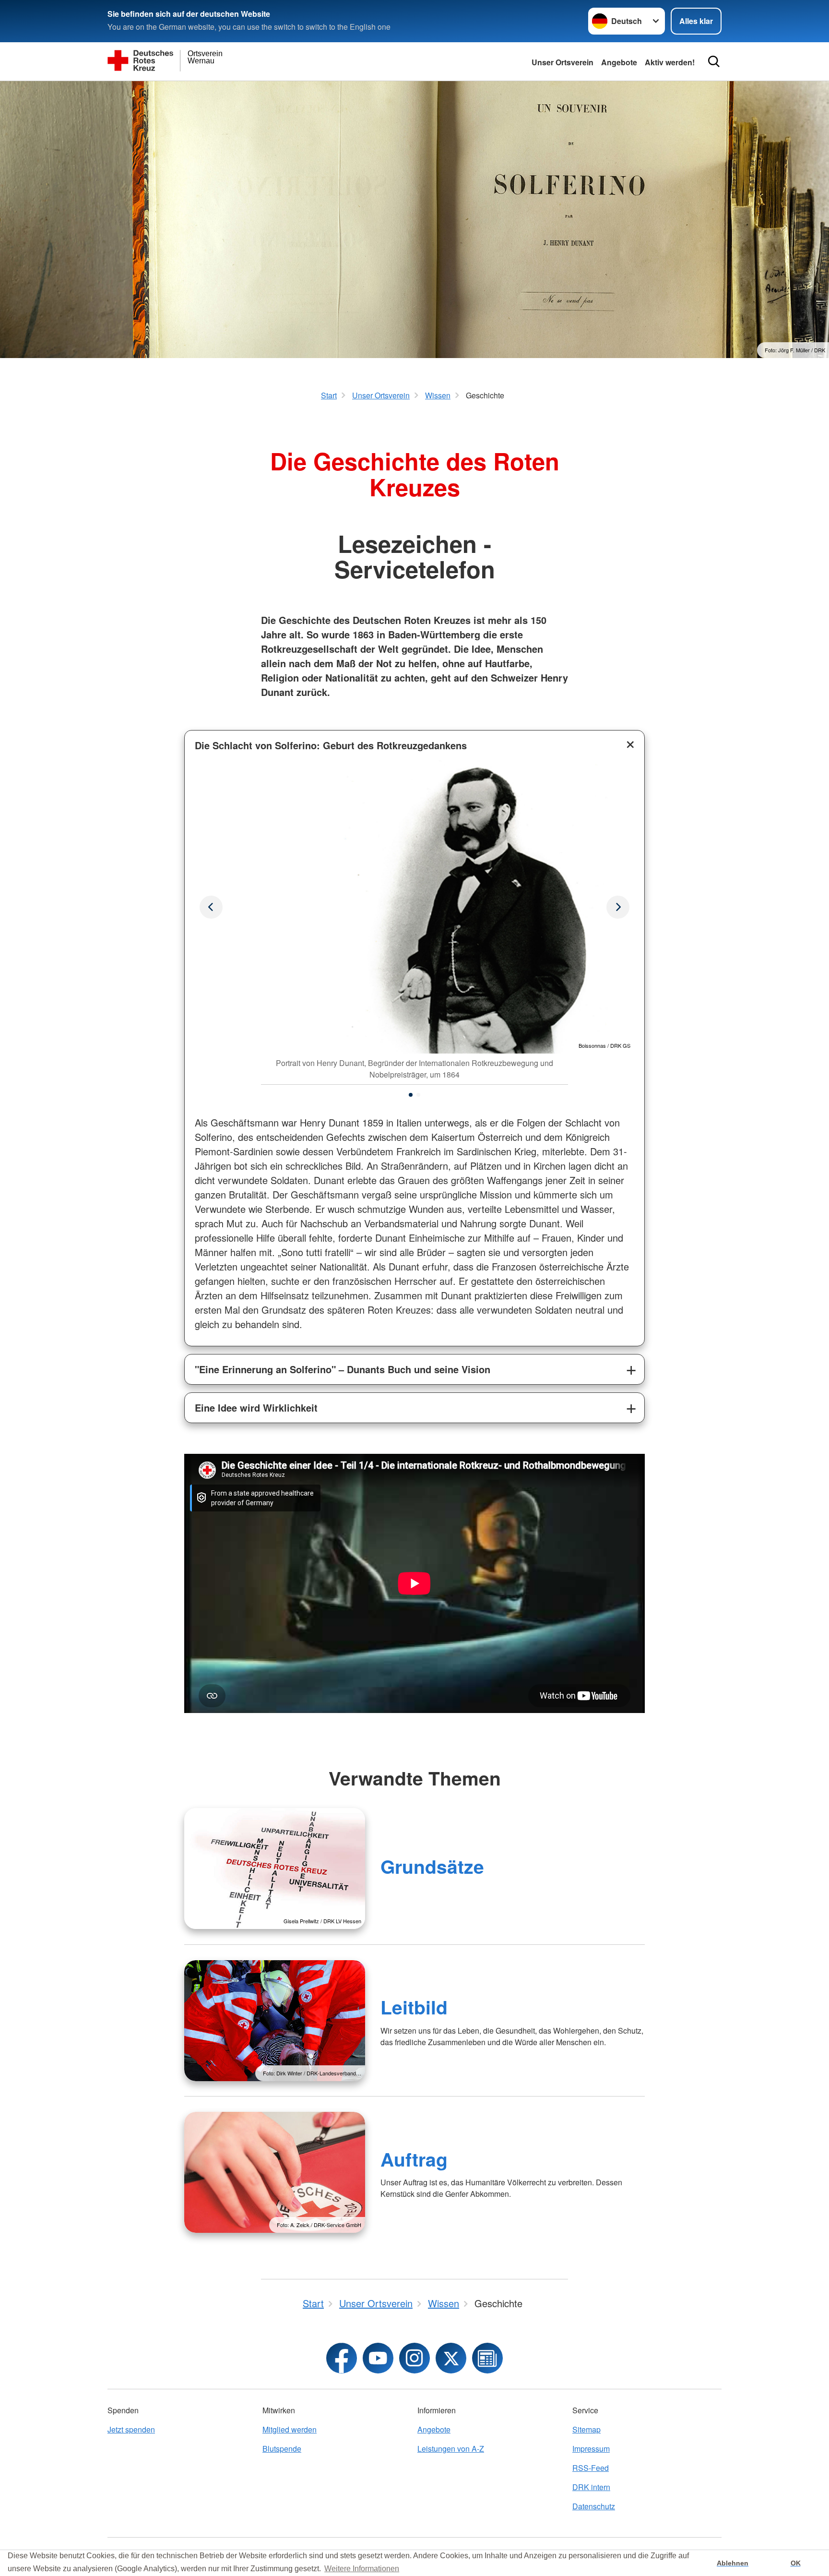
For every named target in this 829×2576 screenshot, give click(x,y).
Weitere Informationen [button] (362, 2569)
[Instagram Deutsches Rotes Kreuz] (414, 2358)
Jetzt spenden (131, 2429)
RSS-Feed (591, 2468)
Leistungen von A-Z (451, 2449)
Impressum (591, 2449)
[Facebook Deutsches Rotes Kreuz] (342, 2358)
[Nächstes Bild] (211, 907)
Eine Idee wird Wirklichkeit (256, 1408)
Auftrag (414, 2159)
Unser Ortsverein (563, 62)
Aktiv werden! (670, 62)
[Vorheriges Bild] (618, 907)
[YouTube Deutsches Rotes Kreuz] (378, 2358)
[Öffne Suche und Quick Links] (714, 61)
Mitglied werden (290, 2429)
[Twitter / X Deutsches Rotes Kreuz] (451, 2358)
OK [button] (796, 2563)
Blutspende (282, 2449)
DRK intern (591, 2487)
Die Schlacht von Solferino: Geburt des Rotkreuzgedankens (331, 745)
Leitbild (414, 2007)
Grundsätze (432, 1866)
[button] (411, 1095)
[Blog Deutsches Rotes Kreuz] (487, 2358)
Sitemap (586, 2429)
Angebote (619, 62)
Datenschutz (594, 2506)
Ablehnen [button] (733, 2563)
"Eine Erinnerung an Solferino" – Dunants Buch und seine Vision (343, 1369)
